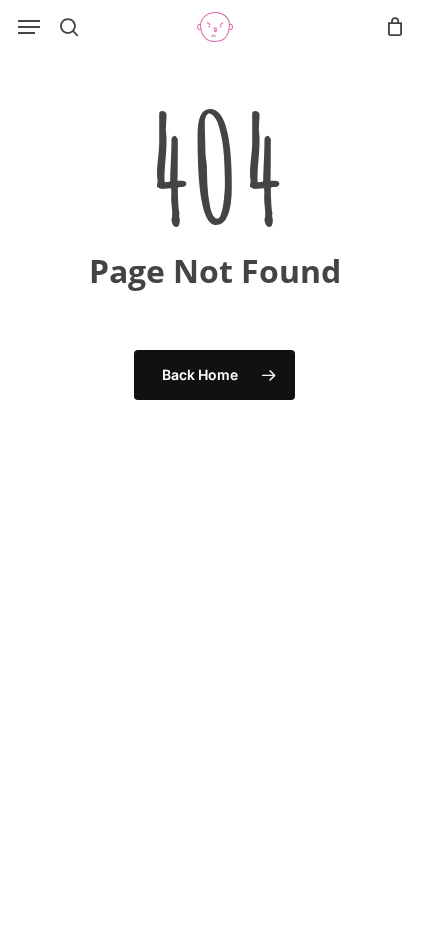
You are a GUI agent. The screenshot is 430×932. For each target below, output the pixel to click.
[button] (29, 27)
